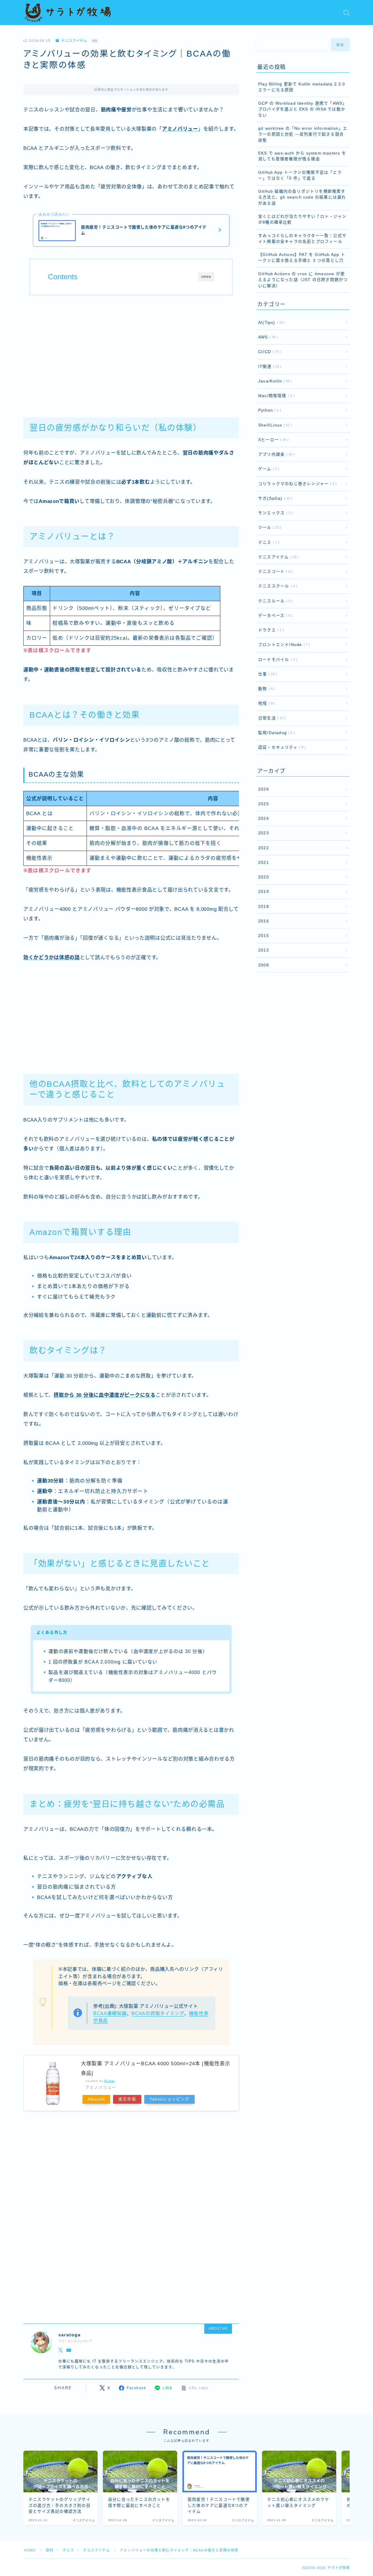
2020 (264, 877)
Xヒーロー (272, 440)
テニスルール (274, 601)
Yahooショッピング (169, 2099)
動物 (265, 689)
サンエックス (274, 513)
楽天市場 (127, 2099)
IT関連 (269, 367)
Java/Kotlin (274, 381)
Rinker (110, 2081)
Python (268, 410)
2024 (264, 818)
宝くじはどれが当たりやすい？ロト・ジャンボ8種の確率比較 (302, 219)
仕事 (266, 674)
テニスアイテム (74, 41)
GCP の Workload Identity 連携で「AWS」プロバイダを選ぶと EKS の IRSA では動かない (302, 109)
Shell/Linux (274, 425)
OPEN (206, 277)
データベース (274, 616)
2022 (264, 848)
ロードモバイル (277, 660)
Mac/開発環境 (275, 396)
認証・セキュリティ (281, 747)
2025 (264, 804)
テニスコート (274, 572)
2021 (264, 863)
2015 (264, 936)
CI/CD (268, 352)
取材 (50, 2550)
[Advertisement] (131, 353)
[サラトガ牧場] (68, 13)
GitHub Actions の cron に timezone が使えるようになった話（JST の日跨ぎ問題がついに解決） (303, 280)
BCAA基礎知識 (110, 2013)
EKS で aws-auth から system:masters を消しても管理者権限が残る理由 (302, 156)
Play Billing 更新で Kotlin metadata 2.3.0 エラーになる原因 (302, 87)
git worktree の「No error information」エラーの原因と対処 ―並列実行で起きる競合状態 (303, 134)
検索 (341, 45)
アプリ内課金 (275, 454)
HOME (30, 2550)
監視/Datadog (275, 733)
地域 (265, 703)
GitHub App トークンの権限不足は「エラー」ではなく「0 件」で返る (300, 175)
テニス (268, 542)
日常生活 (271, 718)
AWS (267, 337)
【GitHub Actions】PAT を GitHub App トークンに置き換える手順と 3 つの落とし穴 (302, 258)
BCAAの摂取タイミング (158, 2013)
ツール (269, 528)
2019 (264, 892)
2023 (264, 833)
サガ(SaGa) (274, 498)
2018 (264, 907)
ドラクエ (270, 630)
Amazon (96, 2099)
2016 (264, 921)
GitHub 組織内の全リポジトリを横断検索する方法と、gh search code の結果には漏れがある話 (302, 197)
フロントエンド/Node (283, 645)
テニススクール (277, 586)
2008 (264, 965)
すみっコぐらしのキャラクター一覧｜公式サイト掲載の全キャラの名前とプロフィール (302, 239)
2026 (264, 789)
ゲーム (268, 469)
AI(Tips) (270, 323)
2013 (264, 950)
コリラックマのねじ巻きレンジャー (296, 484)
